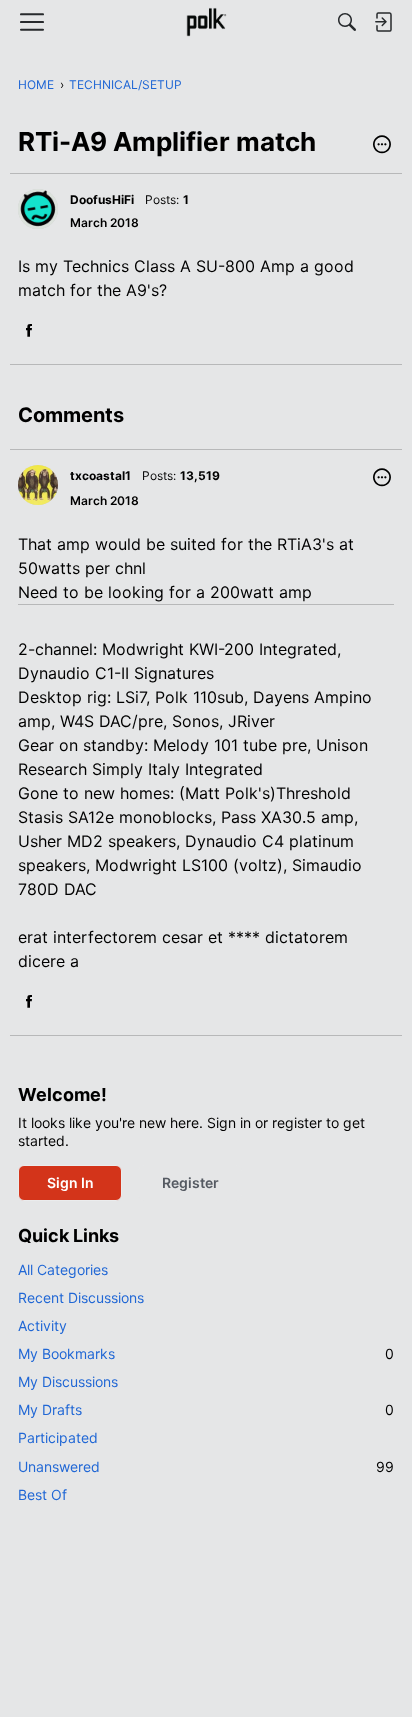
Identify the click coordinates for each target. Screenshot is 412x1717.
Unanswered (206, 1466)
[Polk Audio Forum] (205, 22)
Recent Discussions (81, 1297)
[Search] (347, 22)
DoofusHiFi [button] (102, 199)
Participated (58, 1437)
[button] (382, 146)
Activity (42, 1325)
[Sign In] (383, 22)
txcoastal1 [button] (100, 475)
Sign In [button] (70, 1182)
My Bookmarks (206, 1353)
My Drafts (206, 1409)
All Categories (63, 1269)
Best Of (42, 1494)
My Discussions (68, 1381)
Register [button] (190, 1182)
